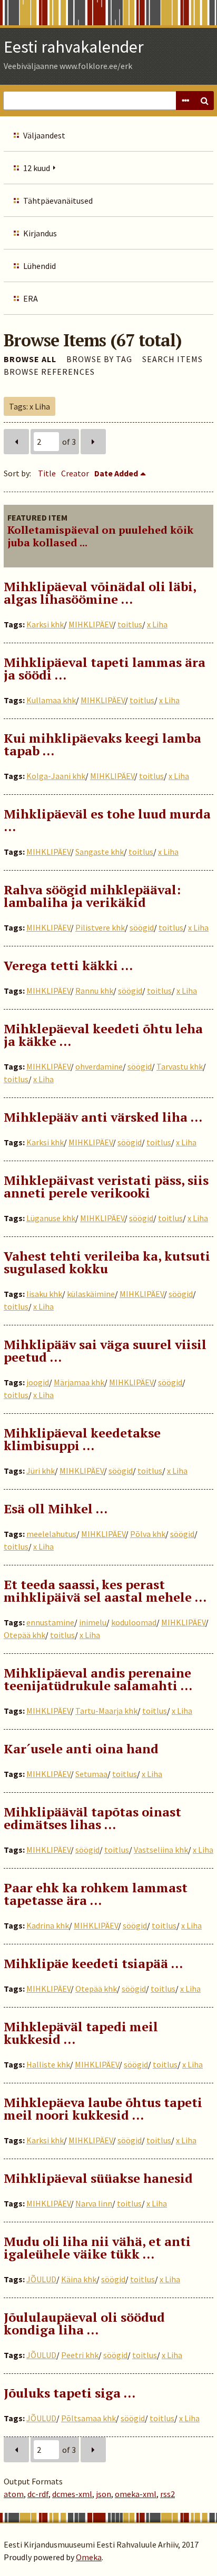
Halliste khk (48, 2064)
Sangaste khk (100, 852)
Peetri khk (80, 2355)
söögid (142, 927)
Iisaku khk (44, 1294)
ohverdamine (99, 1066)
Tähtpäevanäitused (58, 201)
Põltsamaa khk (88, 2418)
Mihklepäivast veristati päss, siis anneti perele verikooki (106, 1186)
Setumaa (91, 1774)
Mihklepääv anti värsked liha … (103, 1117)
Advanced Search (185, 101)
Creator (75, 473)
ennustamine (50, 1622)
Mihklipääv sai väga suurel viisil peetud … (105, 1351)
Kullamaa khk (51, 700)
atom (14, 2494)
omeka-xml (136, 2494)
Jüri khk (41, 1471)
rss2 (167, 2494)
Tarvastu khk (180, 1066)
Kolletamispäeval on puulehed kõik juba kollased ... (100, 536)
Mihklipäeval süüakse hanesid (98, 2178)
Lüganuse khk (51, 1218)
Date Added (116, 473)
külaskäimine (91, 1294)
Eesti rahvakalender (74, 47)
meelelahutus (51, 1534)
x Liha (157, 624)
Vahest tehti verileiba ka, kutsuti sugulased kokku (107, 1262)
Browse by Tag (99, 359)
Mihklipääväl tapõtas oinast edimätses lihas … (92, 1818)
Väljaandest (44, 135)
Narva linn (94, 2203)
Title (47, 473)
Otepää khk (24, 1635)
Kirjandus (40, 233)
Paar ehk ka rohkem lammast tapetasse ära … (96, 1894)
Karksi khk (45, 624)
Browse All (30, 359)
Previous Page (16, 442)
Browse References (49, 372)
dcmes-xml (72, 2494)
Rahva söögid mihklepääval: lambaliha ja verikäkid (92, 896)
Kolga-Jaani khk (56, 776)
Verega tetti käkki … (68, 965)
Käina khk (79, 2279)
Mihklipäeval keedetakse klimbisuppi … (82, 1439)
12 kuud (37, 168)
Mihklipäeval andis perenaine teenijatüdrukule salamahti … (98, 1679)
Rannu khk (94, 991)
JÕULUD (41, 2279)
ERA (31, 298)
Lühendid (40, 266)
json (103, 2494)
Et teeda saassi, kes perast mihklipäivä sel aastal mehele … (105, 1591)
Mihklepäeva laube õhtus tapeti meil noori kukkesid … (103, 2109)
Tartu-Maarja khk (106, 1711)
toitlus (130, 624)
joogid (38, 1382)
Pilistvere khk (100, 927)
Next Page (93, 442)
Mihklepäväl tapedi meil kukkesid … (81, 2033)
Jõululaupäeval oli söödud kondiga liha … (84, 2323)
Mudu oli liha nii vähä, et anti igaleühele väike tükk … (97, 2248)
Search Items (172, 359)
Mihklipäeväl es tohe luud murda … (107, 820)
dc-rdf (38, 2494)
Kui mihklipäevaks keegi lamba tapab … (102, 744)
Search (204, 101)
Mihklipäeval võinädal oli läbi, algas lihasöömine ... (100, 593)
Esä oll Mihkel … (56, 1509)
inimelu (93, 1622)
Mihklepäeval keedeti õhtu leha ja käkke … (103, 1035)
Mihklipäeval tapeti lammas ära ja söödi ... (105, 668)
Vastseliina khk (161, 1850)
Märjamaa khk (79, 1382)
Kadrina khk (48, 1925)
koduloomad (134, 1622)
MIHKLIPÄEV (91, 624)
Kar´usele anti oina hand (81, 1749)
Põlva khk (148, 1534)
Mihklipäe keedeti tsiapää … (93, 1963)
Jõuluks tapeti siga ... (70, 2393)
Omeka (89, 2557)
